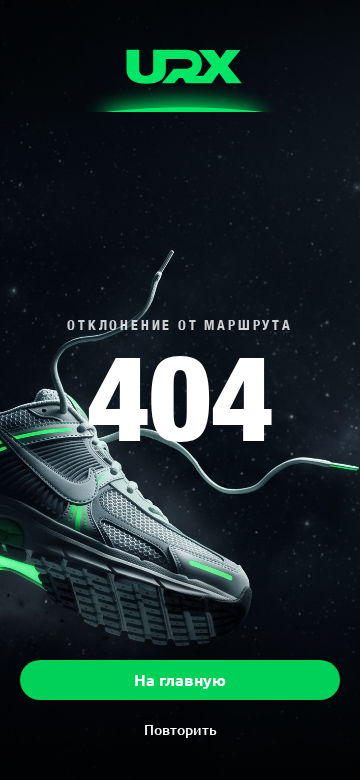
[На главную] (180, 72)
